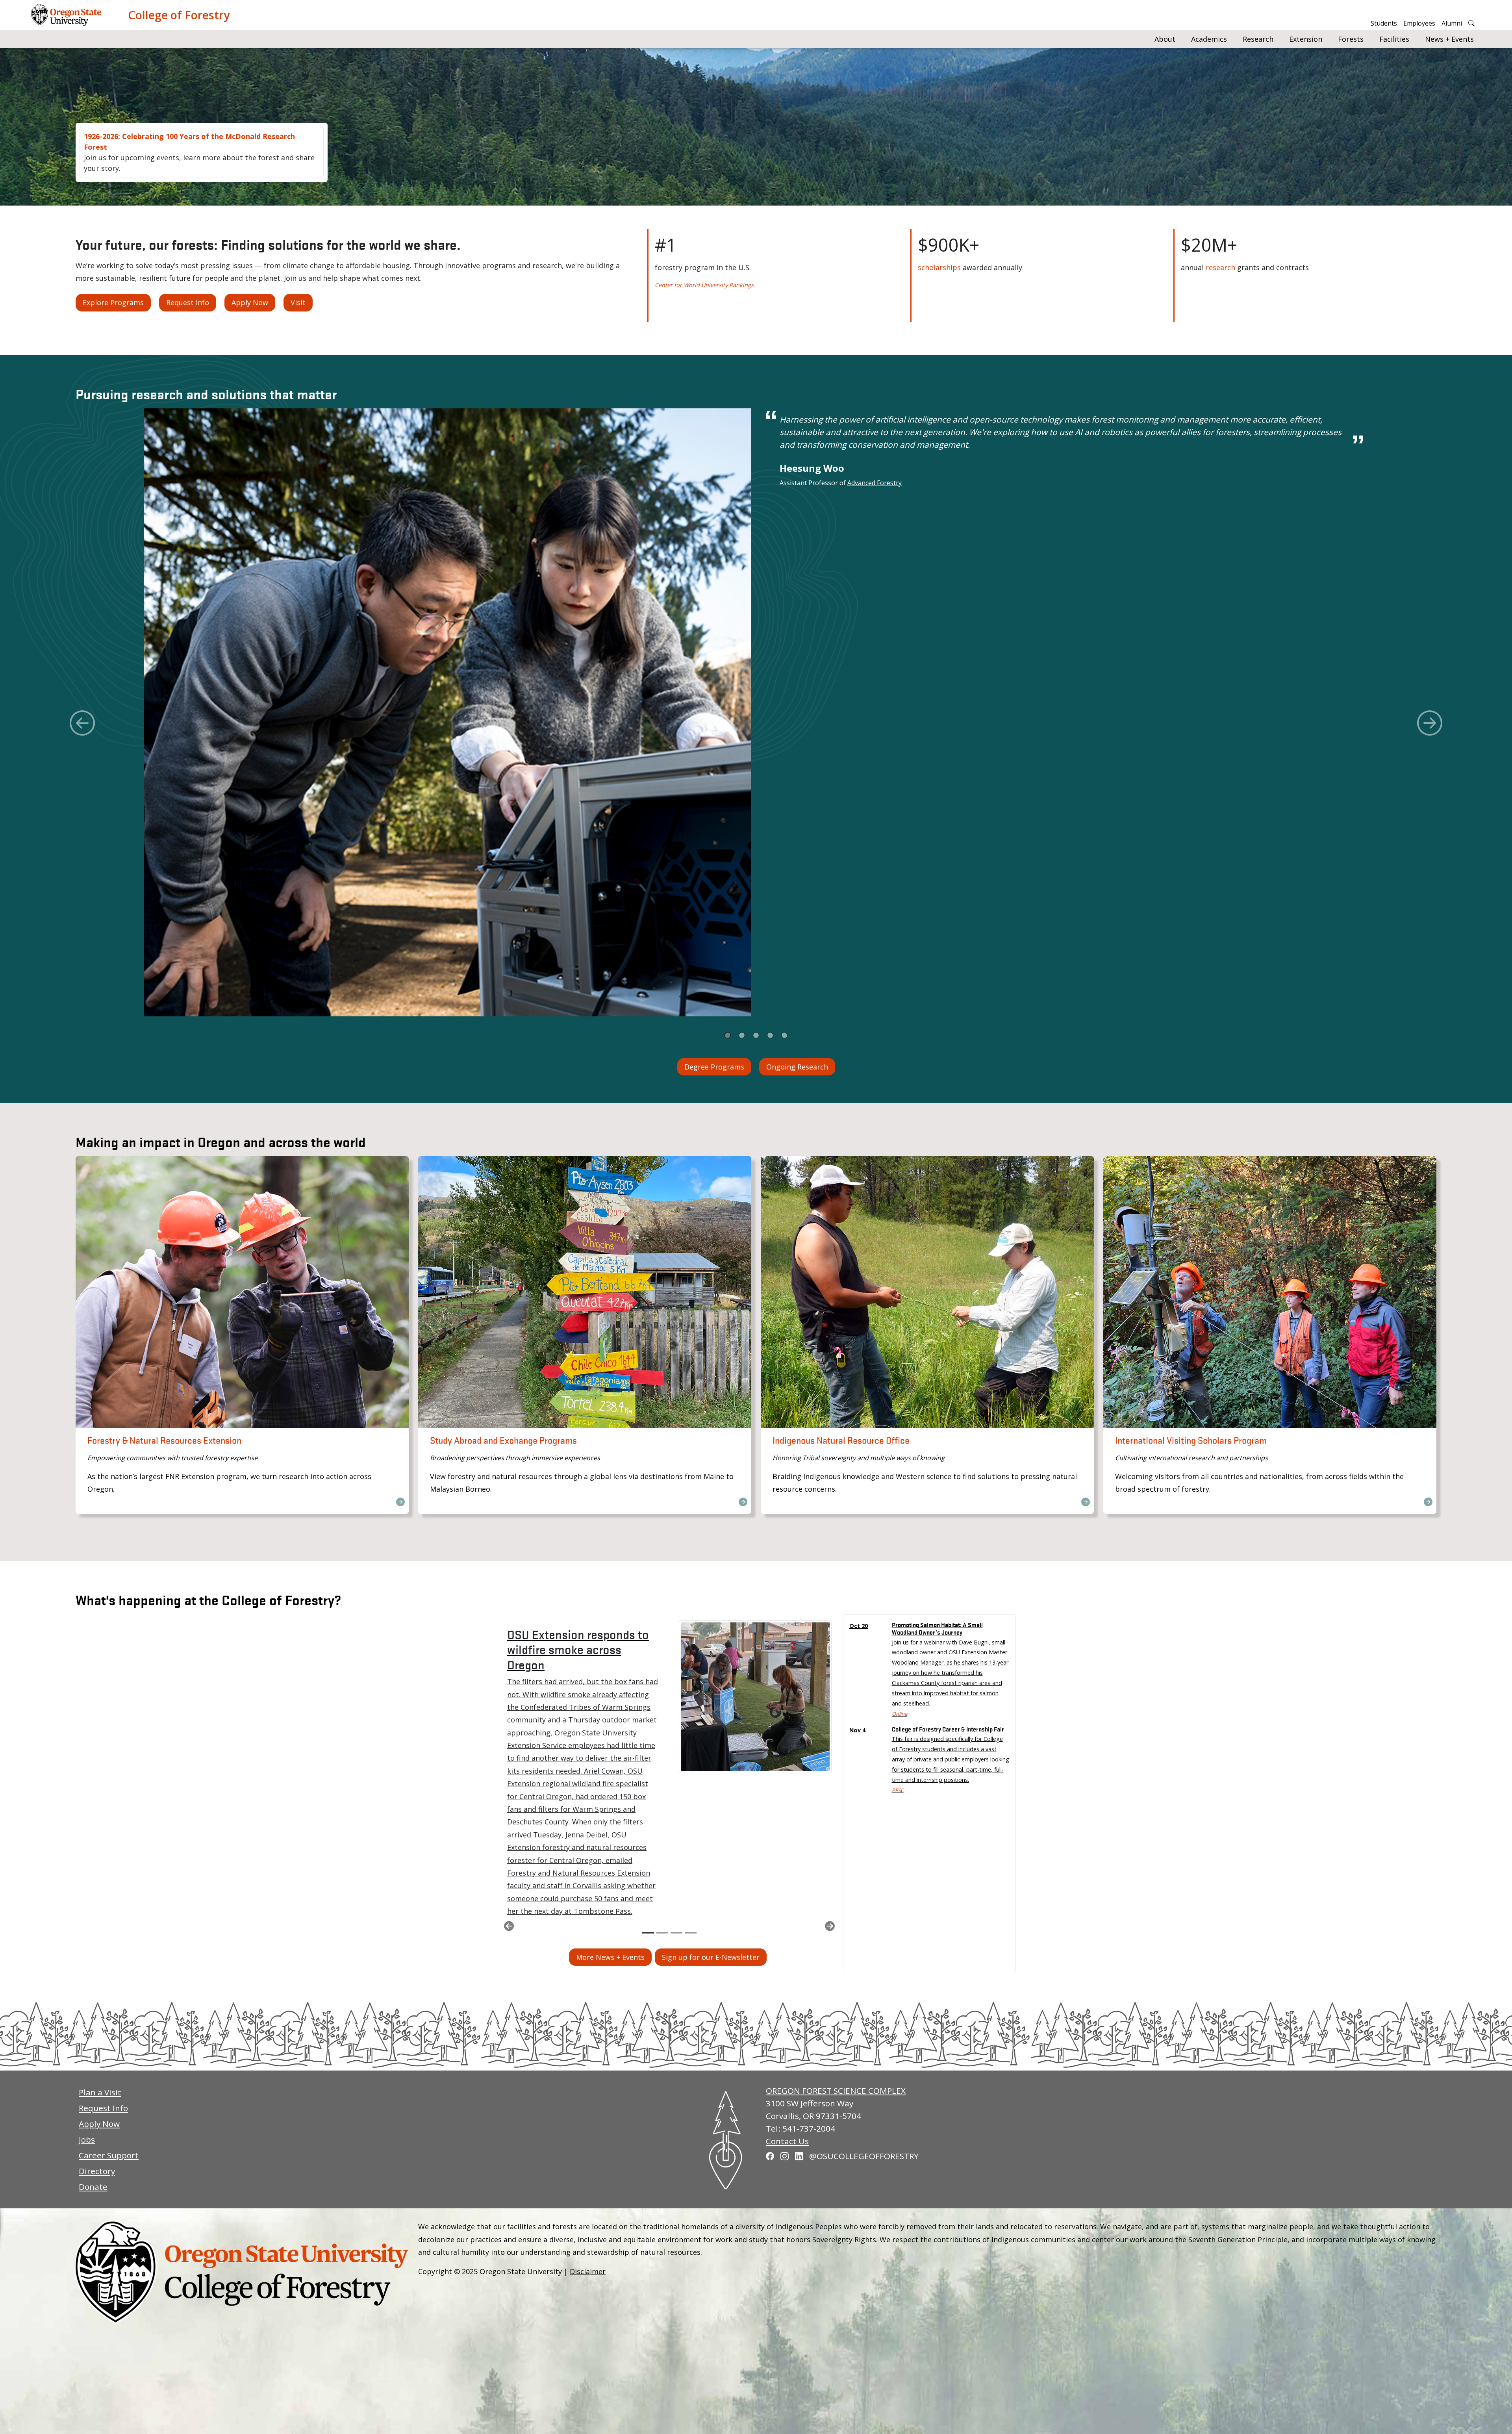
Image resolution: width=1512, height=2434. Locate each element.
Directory (97, 2171)
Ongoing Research (797, 1067)
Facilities (1394, 39)
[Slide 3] (770, 1035)
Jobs (87, 2139)
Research (1258, 39)
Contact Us (787, 2141)
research (1220, 267)
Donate (93, 2187)
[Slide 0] (728, 1035)
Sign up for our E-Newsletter (711, 1957)
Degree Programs (714, 1067)
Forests (1351, 39)
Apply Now (250, 302)
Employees (1419, 23)
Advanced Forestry (875, 483)
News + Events (1449, 39)
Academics (1209, 39)
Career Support (109, 2155)
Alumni (1452, 23)
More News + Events (610, 1957)
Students (1384, 23)
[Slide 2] (756, 1035)
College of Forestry (179, 15)
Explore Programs (113, 302)
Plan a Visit (100, 2092)
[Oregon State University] (67, 15)
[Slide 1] (742, 1035)
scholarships (939, 267)
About (1165, 39)
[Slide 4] (784, 1035)
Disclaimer (588, 2271)
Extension (1306, 39)
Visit (298, 302)
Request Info (188, 302)
